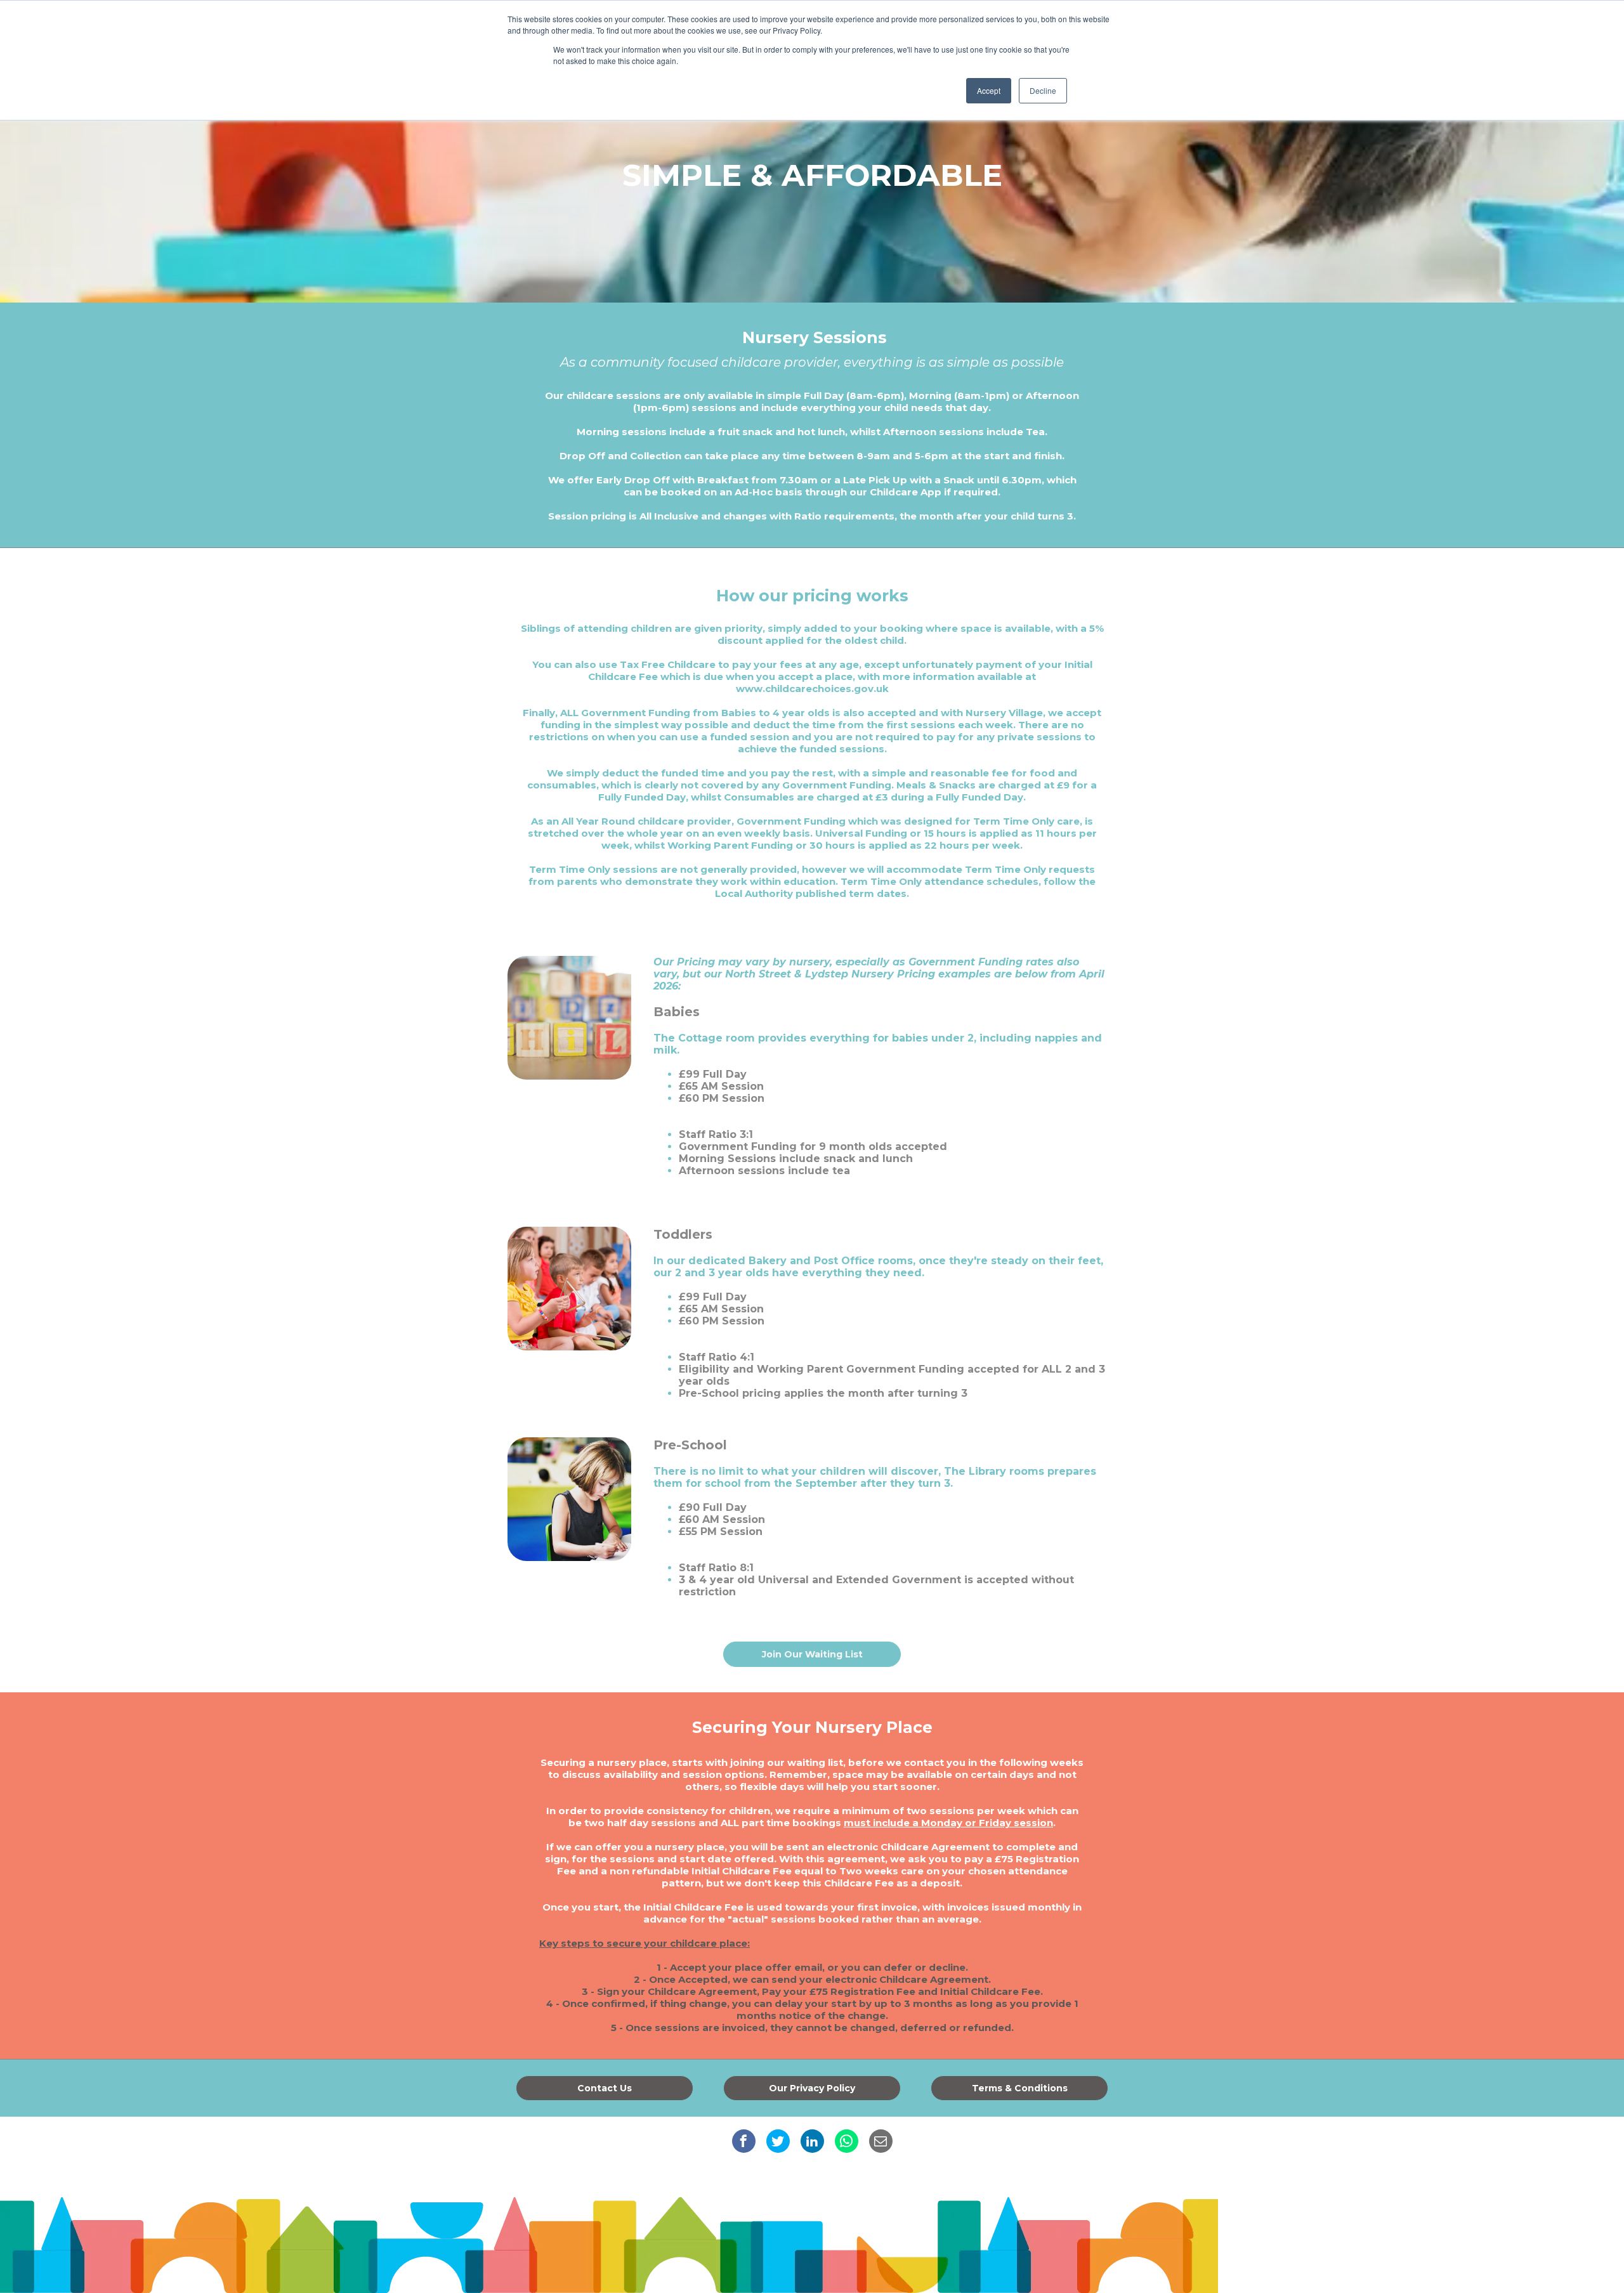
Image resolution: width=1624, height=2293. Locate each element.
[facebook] (744, 2141)
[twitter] (778, 2141)
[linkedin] (812, 2141)
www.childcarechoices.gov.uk (812, 689)
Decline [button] (1043, 90)
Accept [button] (989, 90)
